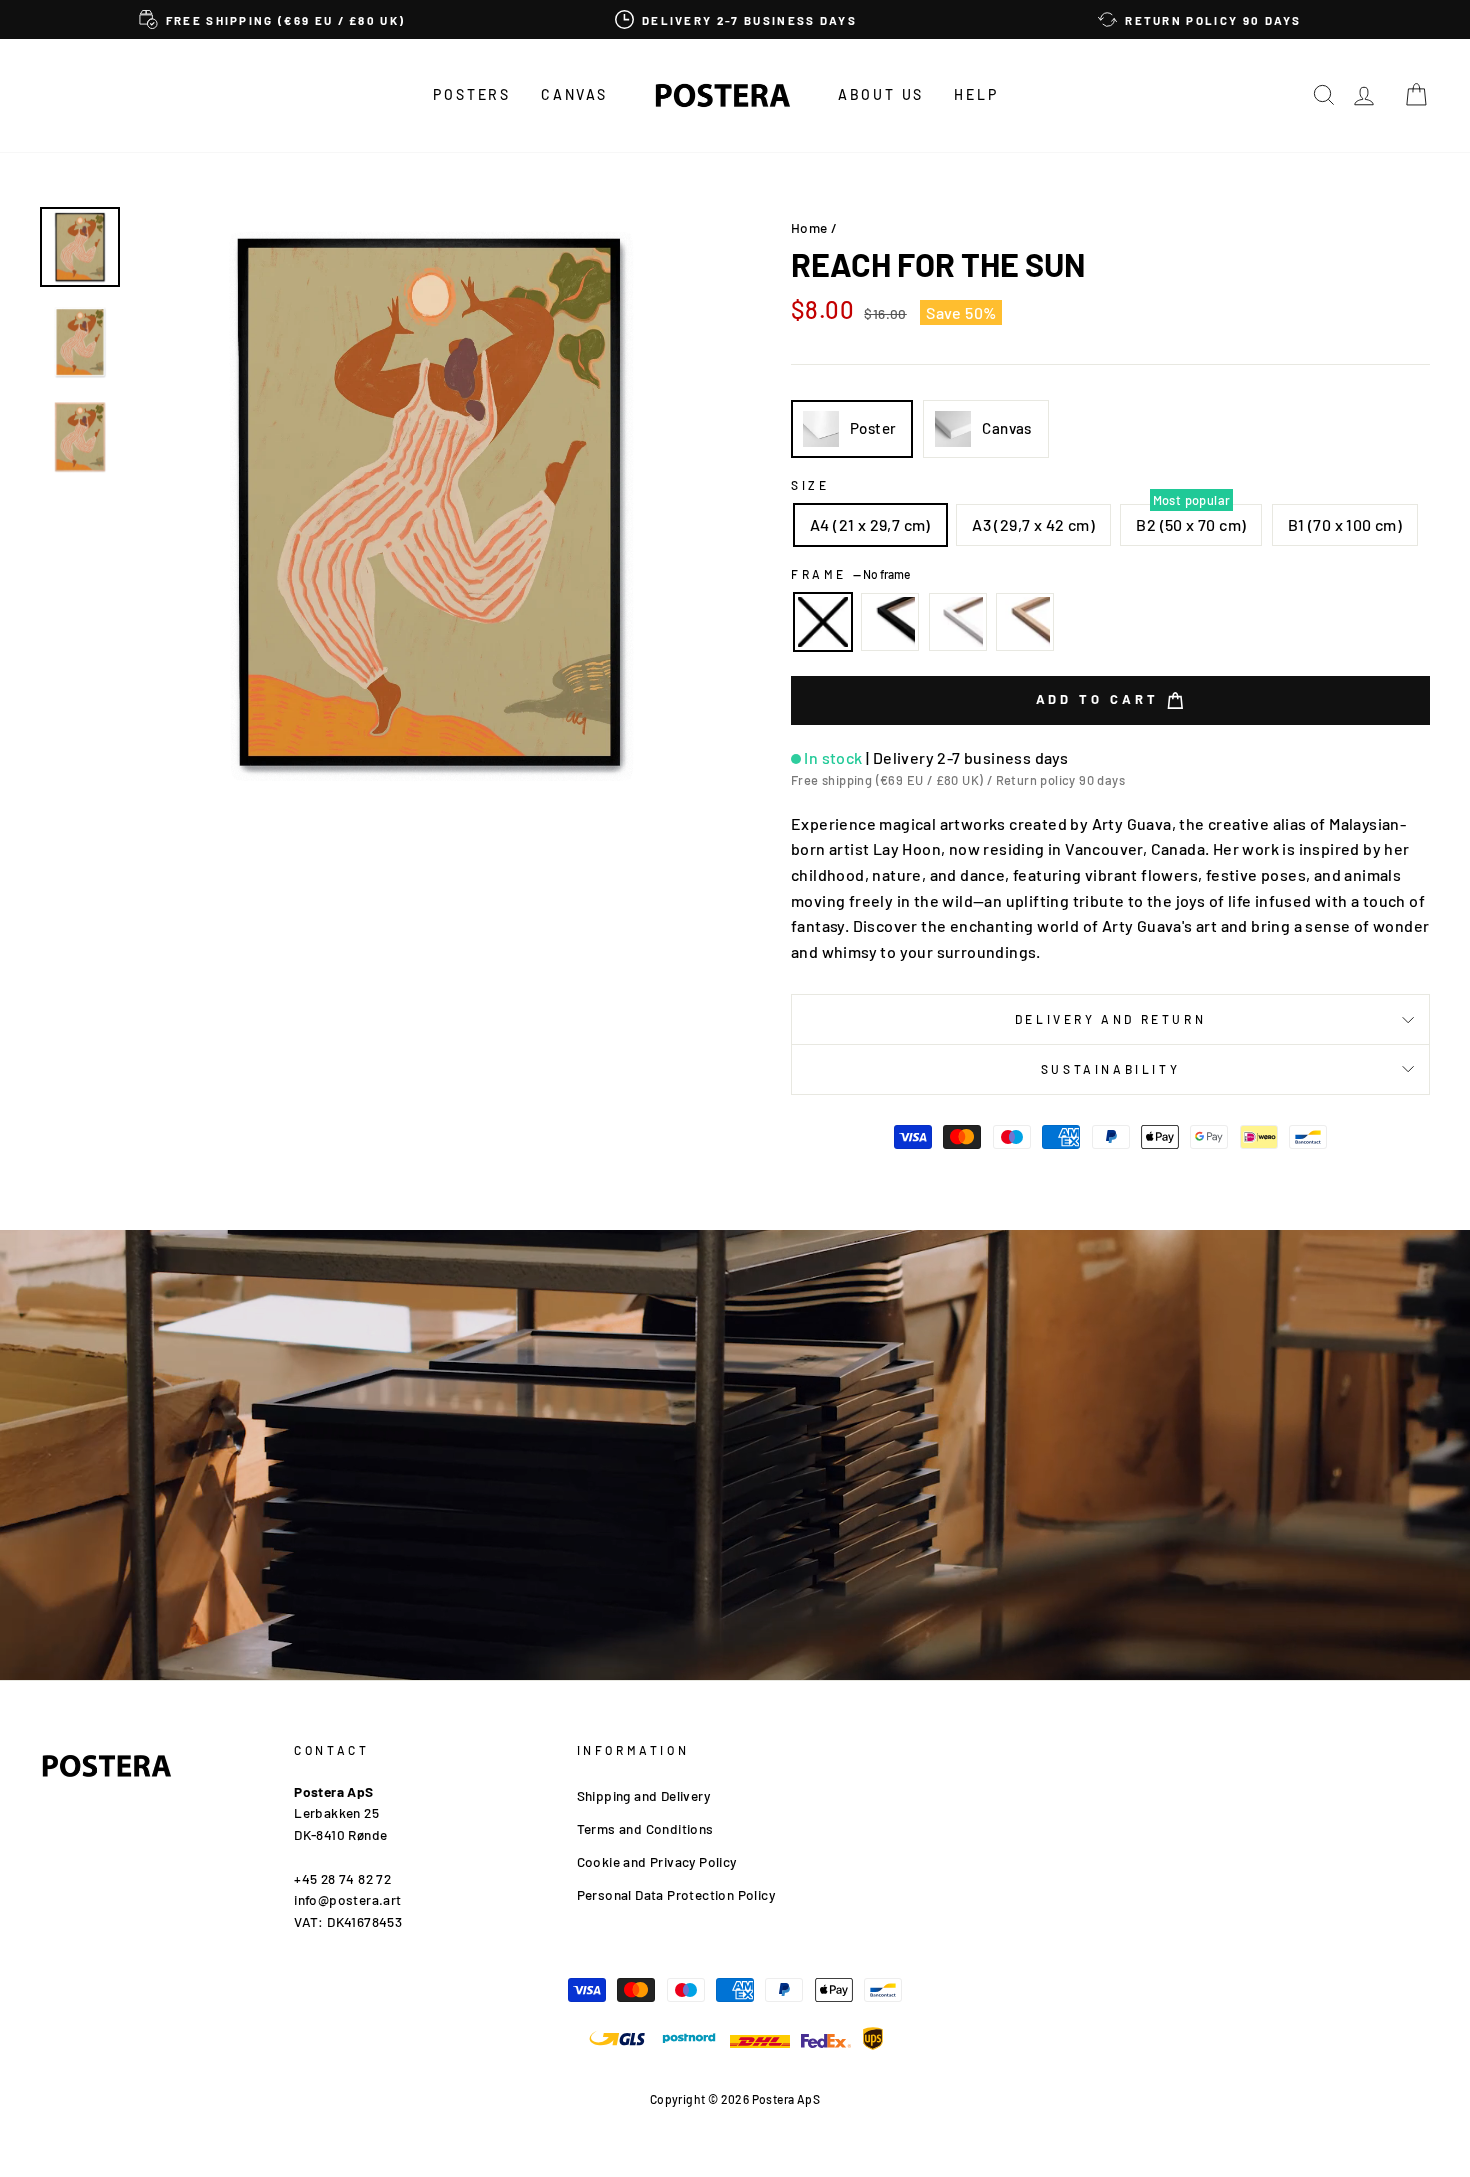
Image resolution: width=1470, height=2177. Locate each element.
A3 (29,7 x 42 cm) (1033, 524)
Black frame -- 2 (890, 622)
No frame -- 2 (823, 622)
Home (809, 227)
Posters (472, 94)
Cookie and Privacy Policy (657, 1861)
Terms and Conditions (645, 1828)
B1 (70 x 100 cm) (1345, 524)
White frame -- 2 (958, 622)
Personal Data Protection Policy (676, 1894)
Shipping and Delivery (643, 1795)
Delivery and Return (1110, 1019)
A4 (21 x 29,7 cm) (870, 524)
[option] (272, 19)
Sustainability (1110, 1069)
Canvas (574, 94)
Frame (850, 574)
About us (881, 94)
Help (976, 94)
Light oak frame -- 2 (1025, 622)
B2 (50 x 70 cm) (1191, 524)
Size (810, 485)
